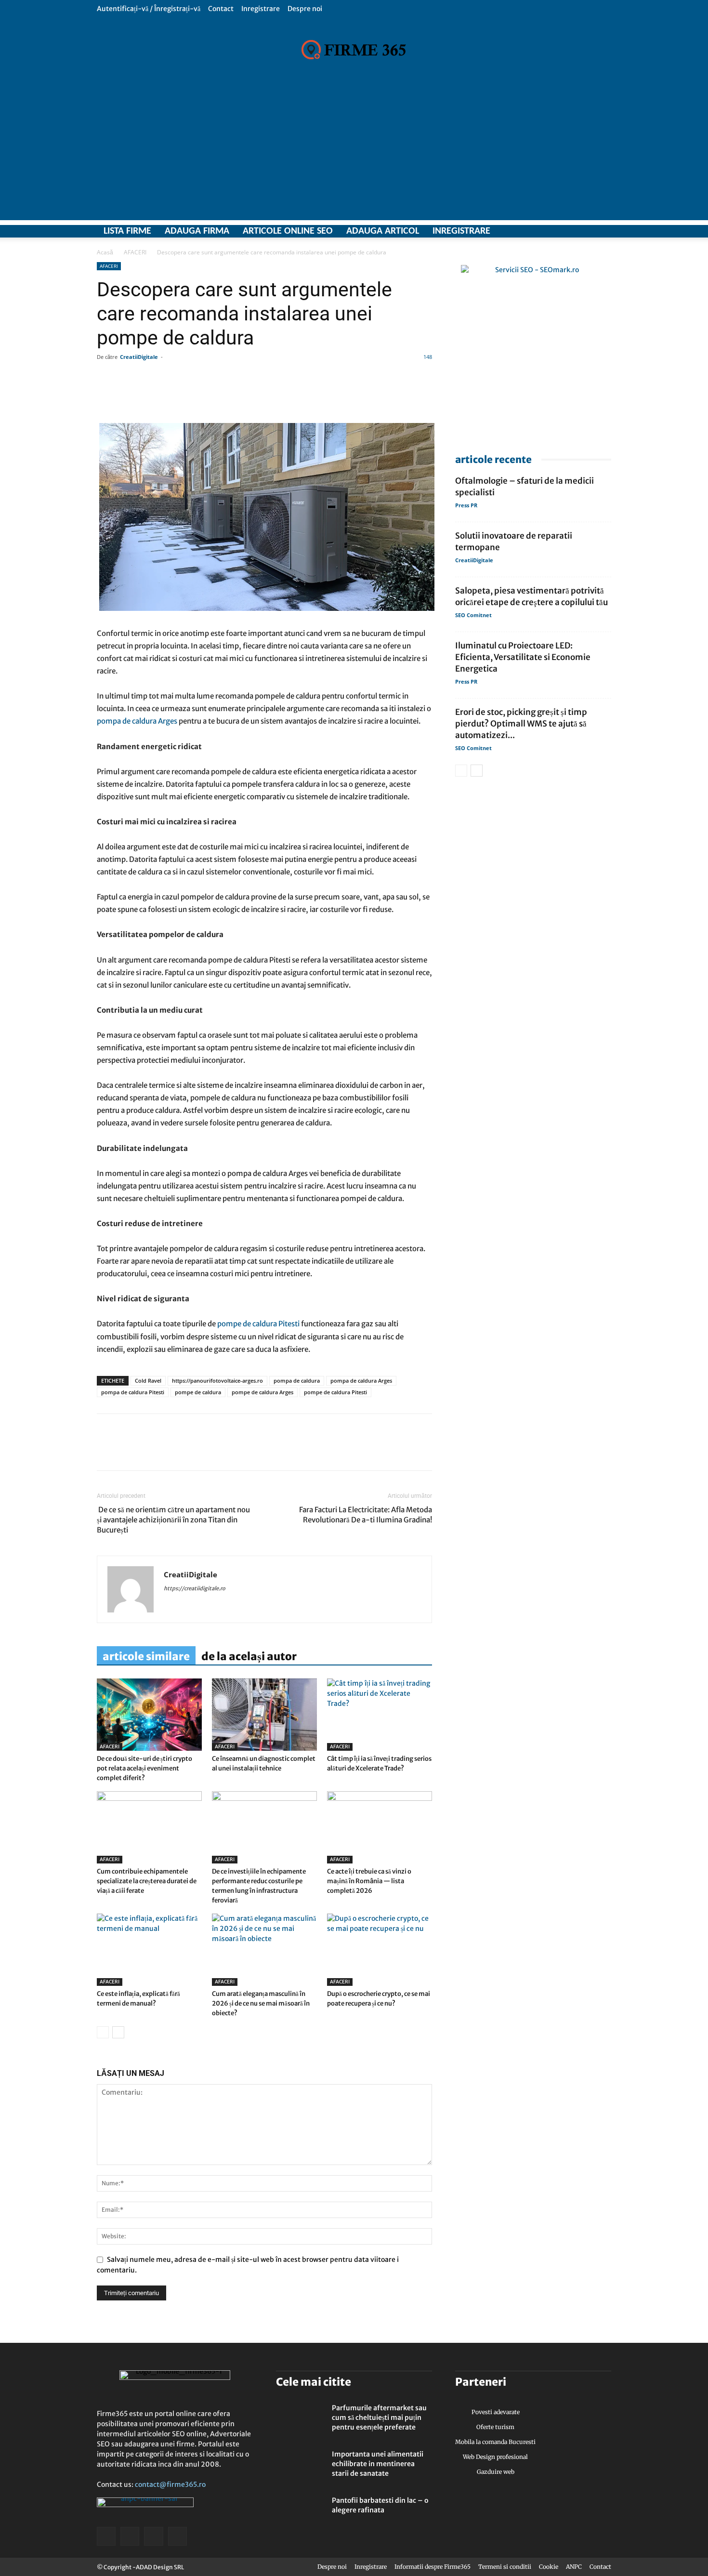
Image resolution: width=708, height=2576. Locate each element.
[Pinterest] (173, 1451)
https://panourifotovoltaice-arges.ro (217, 1380)
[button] (604, 8)
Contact (221, 9)
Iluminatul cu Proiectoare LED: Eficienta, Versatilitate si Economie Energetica (523, 657)
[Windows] (587, 231)
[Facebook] (553, 231)
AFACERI (135, 252)
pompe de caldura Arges (262, 1392)
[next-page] (118, 2032)
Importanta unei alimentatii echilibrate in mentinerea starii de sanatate (378, 2464)
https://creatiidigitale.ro (195, 1588)
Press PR (466, 505)
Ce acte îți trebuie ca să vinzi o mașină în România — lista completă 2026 (369, 1881)
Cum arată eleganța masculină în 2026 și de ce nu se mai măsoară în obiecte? (261, 2003)
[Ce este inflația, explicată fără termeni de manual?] (149, 1950)
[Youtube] (604, 231)
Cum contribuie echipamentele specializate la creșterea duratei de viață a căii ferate (147, 1881)
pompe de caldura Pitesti (258, 1324)
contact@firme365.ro (170, 2484)
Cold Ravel (148, 1380)
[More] (383, 396)
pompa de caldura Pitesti (133, 1392)
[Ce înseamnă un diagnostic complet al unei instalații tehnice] (264, 1715)
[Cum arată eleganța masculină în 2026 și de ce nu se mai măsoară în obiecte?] (264, 1950)
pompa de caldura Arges (137, 721)
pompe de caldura (198, 1392)
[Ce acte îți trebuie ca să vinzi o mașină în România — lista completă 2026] (380, 1827)
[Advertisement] (354, 153)
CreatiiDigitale (139, 357)
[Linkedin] (129, 1451)
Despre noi (305, 9)
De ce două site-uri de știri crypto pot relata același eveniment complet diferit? (144, 1768)
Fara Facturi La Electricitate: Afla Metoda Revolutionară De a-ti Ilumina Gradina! (366, 1515)
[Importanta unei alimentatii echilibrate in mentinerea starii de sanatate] (300, 2466)
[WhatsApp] (151, 1451)
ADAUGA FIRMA (197, 231)
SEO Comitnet (473, 615)
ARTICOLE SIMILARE (146, 1656)
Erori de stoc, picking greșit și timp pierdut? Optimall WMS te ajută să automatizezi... (521, 724)
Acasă (105, 252)
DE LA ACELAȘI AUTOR (249, 1656)
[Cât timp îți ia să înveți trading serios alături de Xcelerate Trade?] (380, 1715)
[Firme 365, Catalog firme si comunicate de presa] (354, 50)
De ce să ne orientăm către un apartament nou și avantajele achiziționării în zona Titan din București (173, 1520)
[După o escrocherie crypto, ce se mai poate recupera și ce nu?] (380, 1950)
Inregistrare (261, 9)
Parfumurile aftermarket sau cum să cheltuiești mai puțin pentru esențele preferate (379, 2417)
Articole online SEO (288, 231)
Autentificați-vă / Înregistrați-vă (149, 9)
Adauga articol (383, 231)
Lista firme (127, 231)
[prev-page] (103, 2032)
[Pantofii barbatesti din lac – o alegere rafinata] (300, 2512)
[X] (570, 231)
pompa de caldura (297, 1380)
